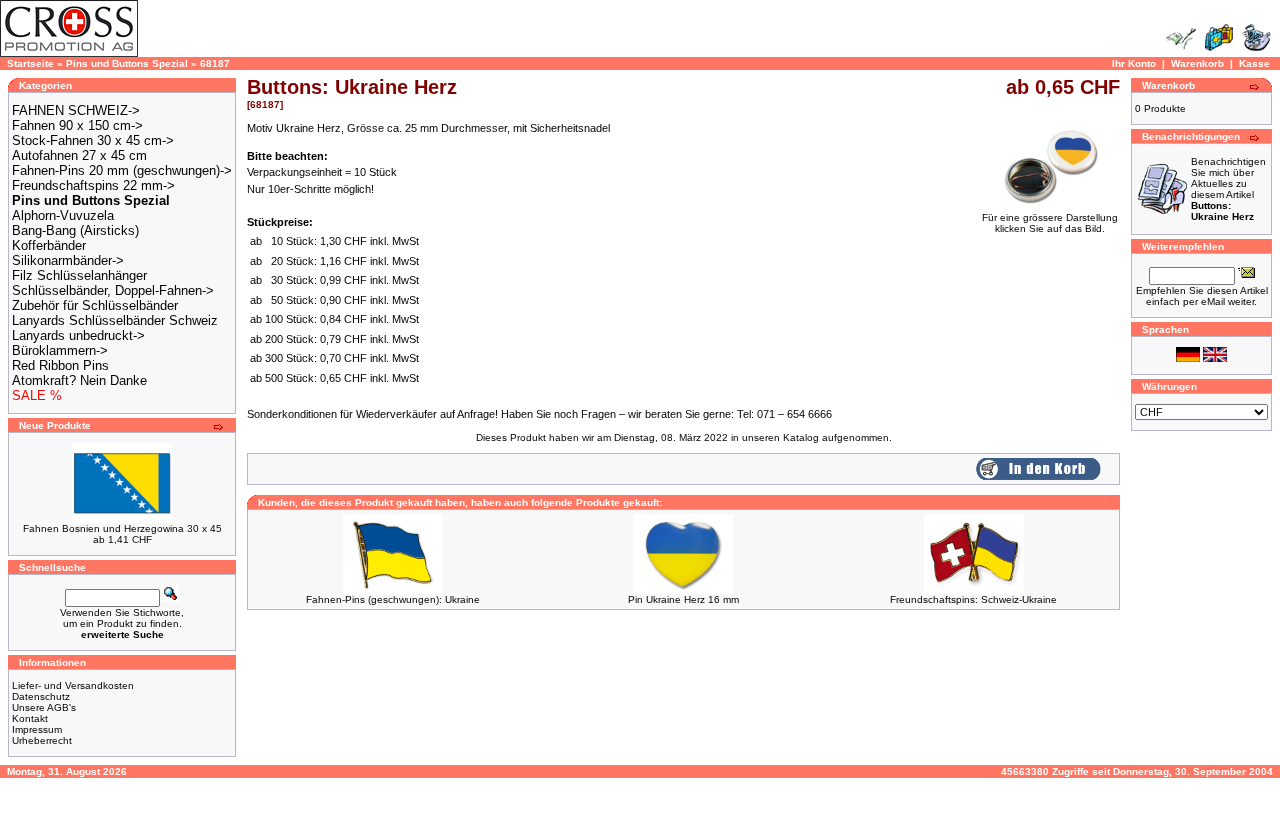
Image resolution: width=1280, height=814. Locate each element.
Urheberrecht (42, 740)
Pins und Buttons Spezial (127, 63)
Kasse (1254, 63)
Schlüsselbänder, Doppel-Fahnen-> (113, 290)
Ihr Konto (1134, 63)
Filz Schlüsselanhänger (79, 275)
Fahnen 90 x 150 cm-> (77, 125)
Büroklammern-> (60, 350)
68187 (215, 63)
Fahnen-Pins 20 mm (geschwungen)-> (122, 170)
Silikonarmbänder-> (68, 260)
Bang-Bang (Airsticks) (75, 230)
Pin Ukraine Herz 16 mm (683, 599)
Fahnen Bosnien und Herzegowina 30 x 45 (122, 528)
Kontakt (30, 718)
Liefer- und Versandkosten (73, 685)
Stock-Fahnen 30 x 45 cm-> (93, 140)
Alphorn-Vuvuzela (63, 215)
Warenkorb (1197, 63)
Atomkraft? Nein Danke (79, 380)
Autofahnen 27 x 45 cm (79, 155)
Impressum (37, 729)
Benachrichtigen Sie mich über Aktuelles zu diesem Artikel (1228, 189)
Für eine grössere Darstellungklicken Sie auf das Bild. (1050, 223)
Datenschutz (41, 696)
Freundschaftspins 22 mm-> (93, 185)
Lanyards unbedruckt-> (78, 335)
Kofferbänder (49, 245)
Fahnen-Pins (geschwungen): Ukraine (393, 599)
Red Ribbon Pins (60, 365)
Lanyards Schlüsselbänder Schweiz (115, 320)
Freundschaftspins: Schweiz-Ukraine (973, 599)
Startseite (30, 63)
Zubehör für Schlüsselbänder (95, 305)
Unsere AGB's (44, 707)
